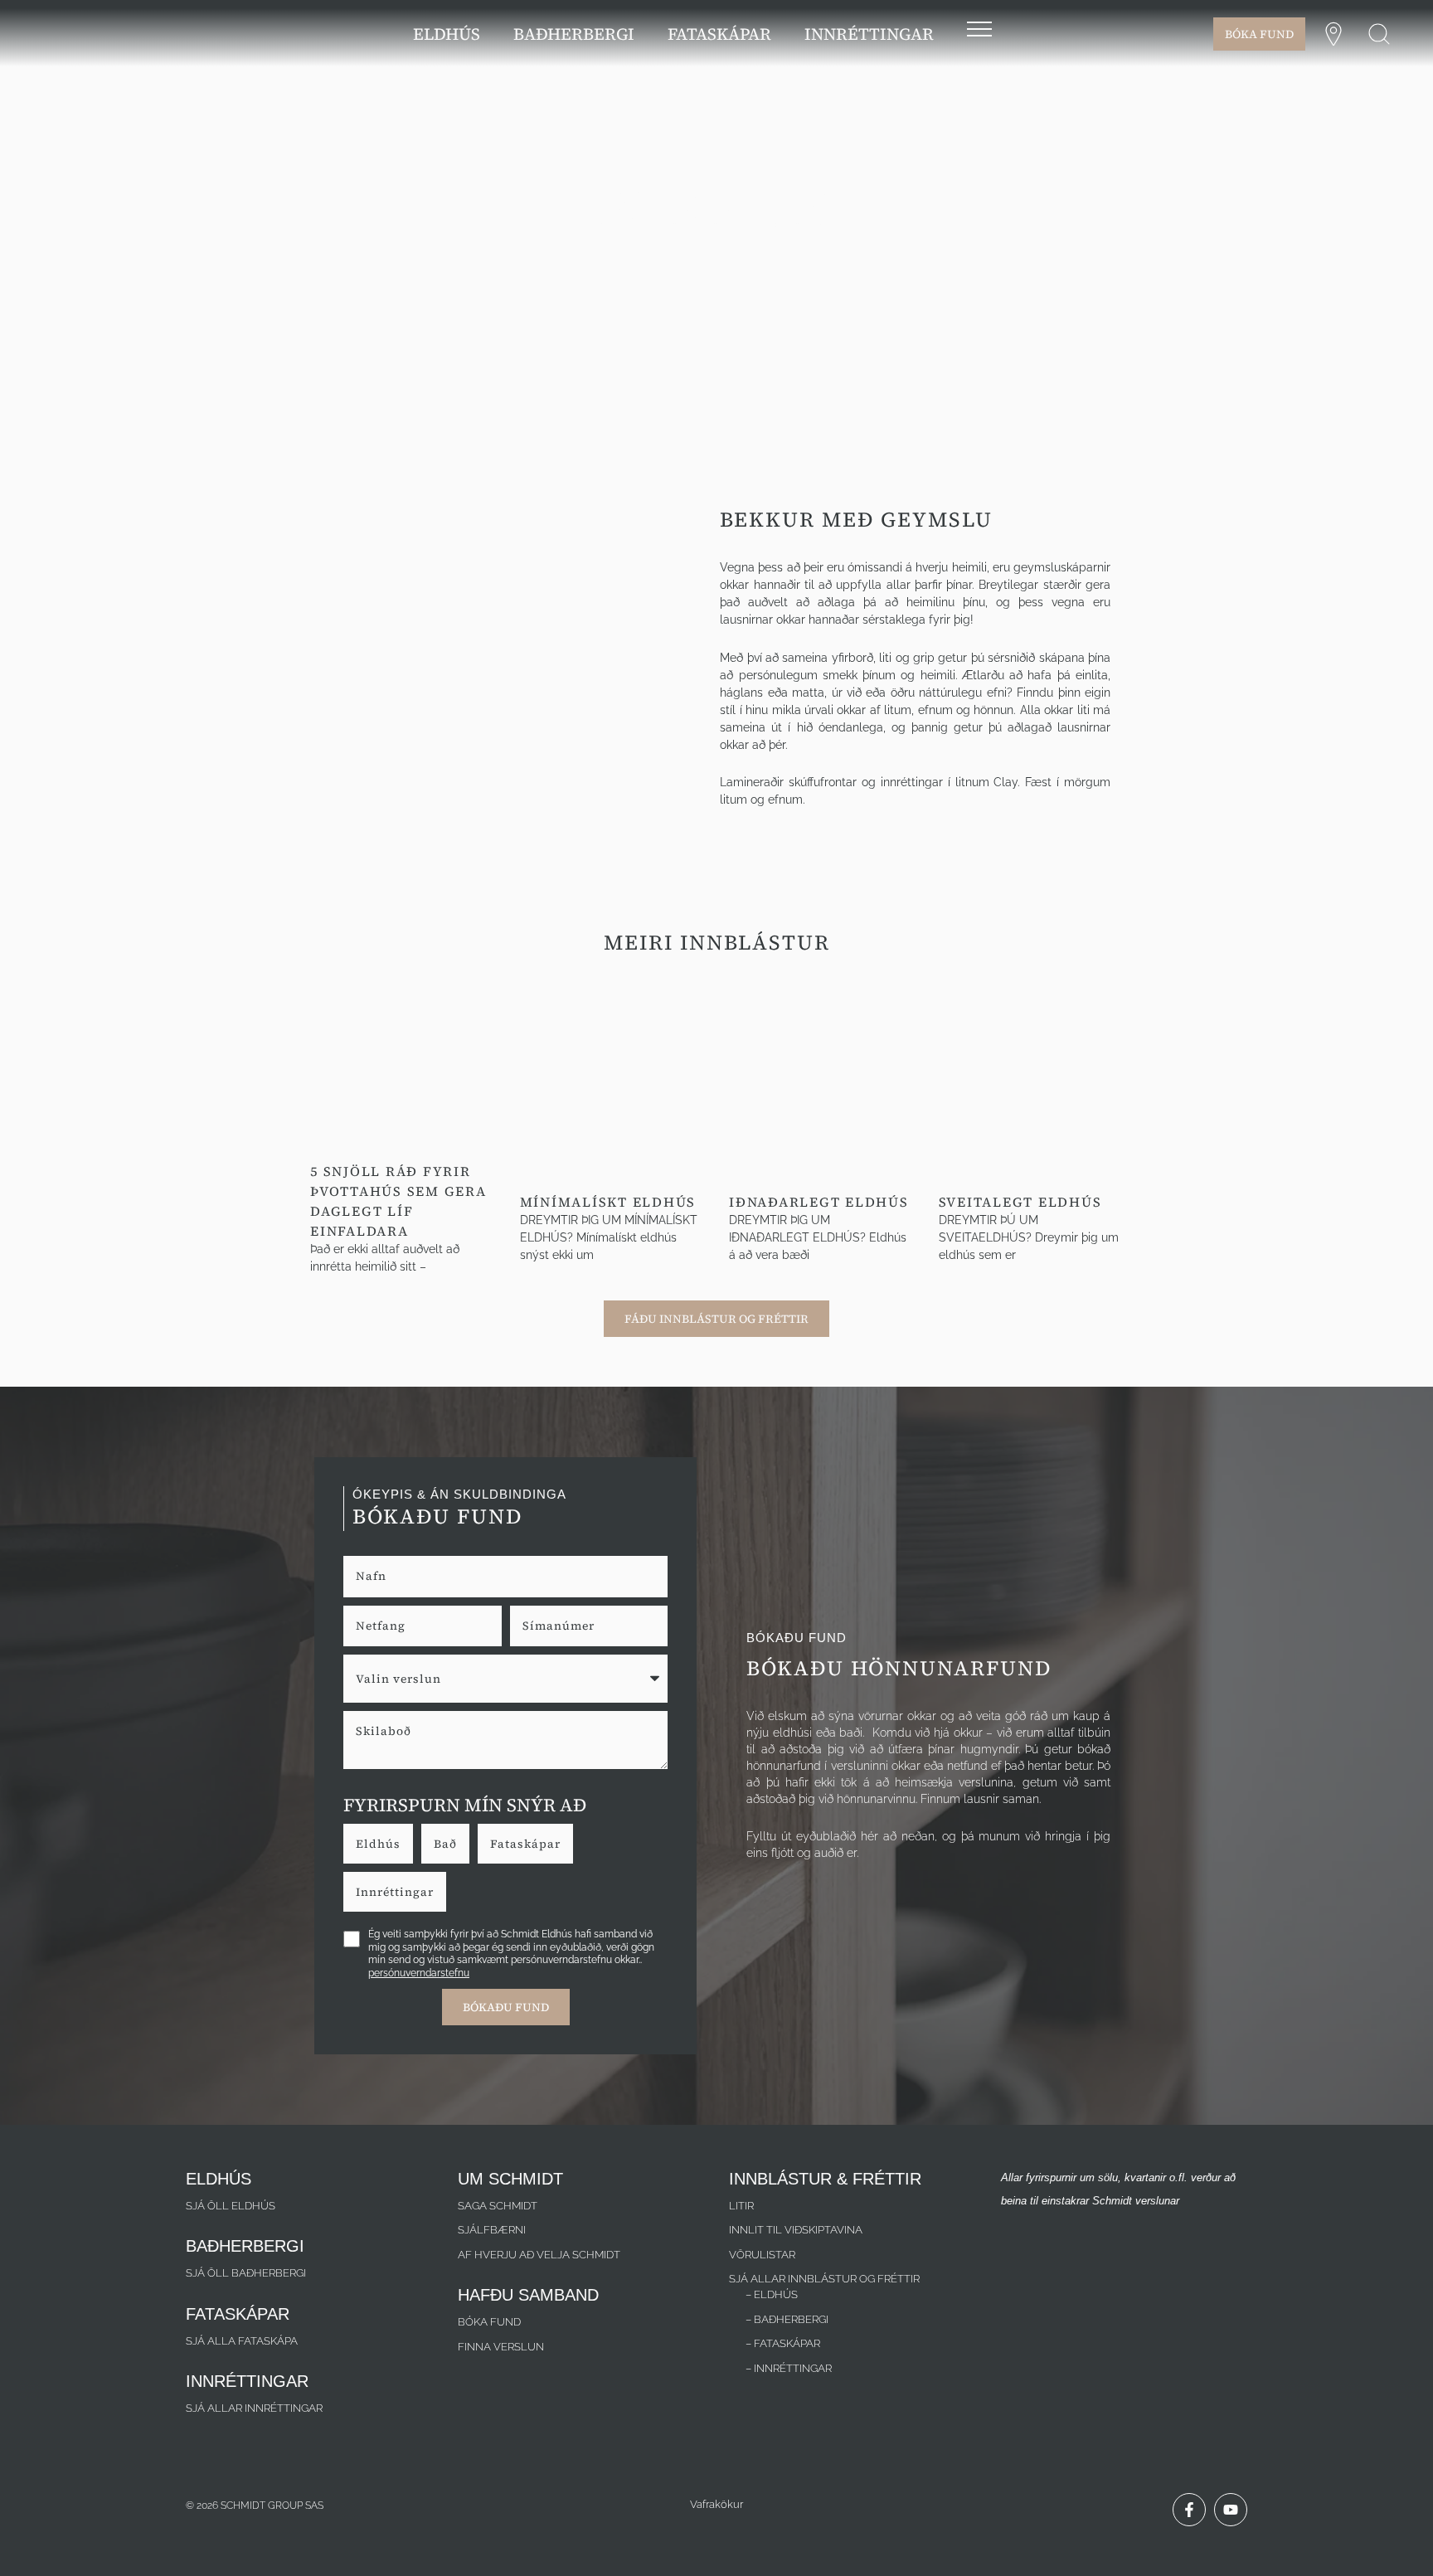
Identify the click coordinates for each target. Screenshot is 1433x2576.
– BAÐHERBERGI (787, 2319)
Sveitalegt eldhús (1020, 1202)
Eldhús (378, 1844)
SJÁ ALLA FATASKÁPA (242, 2341)
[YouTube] (1231, 2510)
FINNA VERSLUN (501, 2347)
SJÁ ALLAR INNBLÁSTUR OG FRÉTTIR (824, 2279)
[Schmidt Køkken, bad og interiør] (100, 32)
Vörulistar (762, 2255)
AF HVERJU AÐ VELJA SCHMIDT (539, 2255)
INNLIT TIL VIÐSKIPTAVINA (796, 2230)
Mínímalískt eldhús (608, 1202)
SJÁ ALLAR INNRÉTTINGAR (254, 2408)
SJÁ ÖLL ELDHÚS (231, 2206)
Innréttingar (395, 1892)
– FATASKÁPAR (783, 2343)
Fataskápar (525, 1844)
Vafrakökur (716, 2504)
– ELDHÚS (772, 2294)
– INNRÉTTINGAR (789, 2368)
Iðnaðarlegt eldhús (819, 1202)
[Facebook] (1189, 2510)
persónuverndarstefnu (419, 1973)
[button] (1379, 34)
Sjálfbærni (492, 2230)
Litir (741, 2206)
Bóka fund (489, 2322)
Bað (445, 1844)
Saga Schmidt (498, 2206)
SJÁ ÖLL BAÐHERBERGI (246, 2273)
